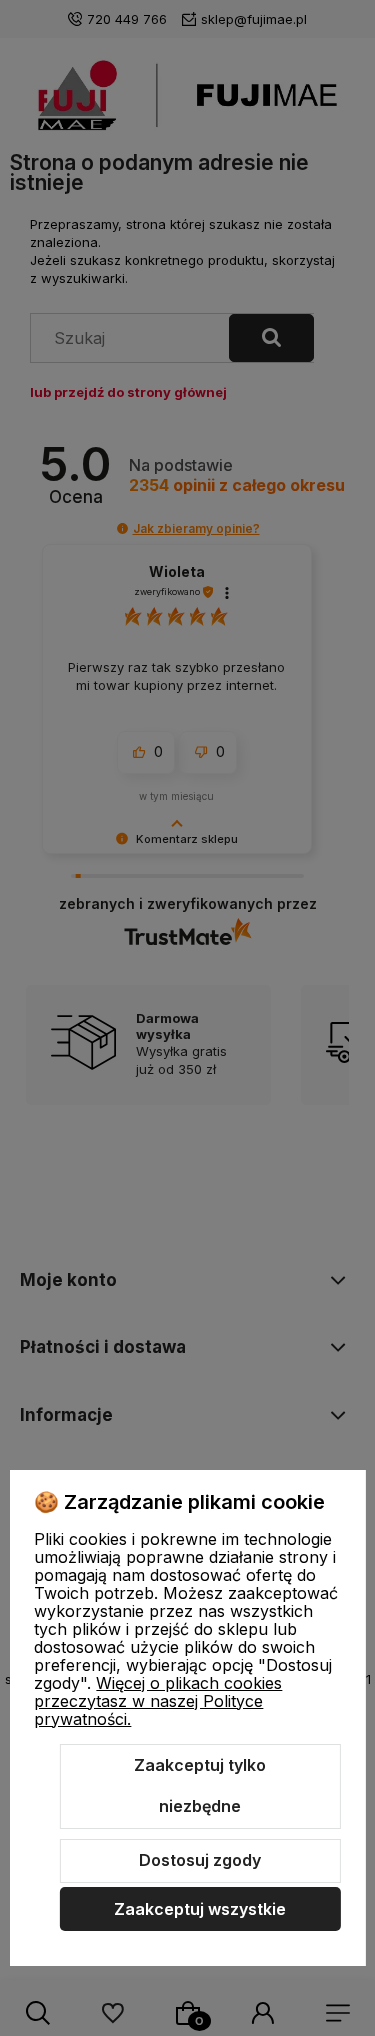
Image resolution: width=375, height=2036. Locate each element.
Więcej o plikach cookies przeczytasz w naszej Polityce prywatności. (158, 1701)
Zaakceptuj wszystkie (200, 1909)
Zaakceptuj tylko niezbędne (200, 1786)
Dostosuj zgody (200, 1860)
